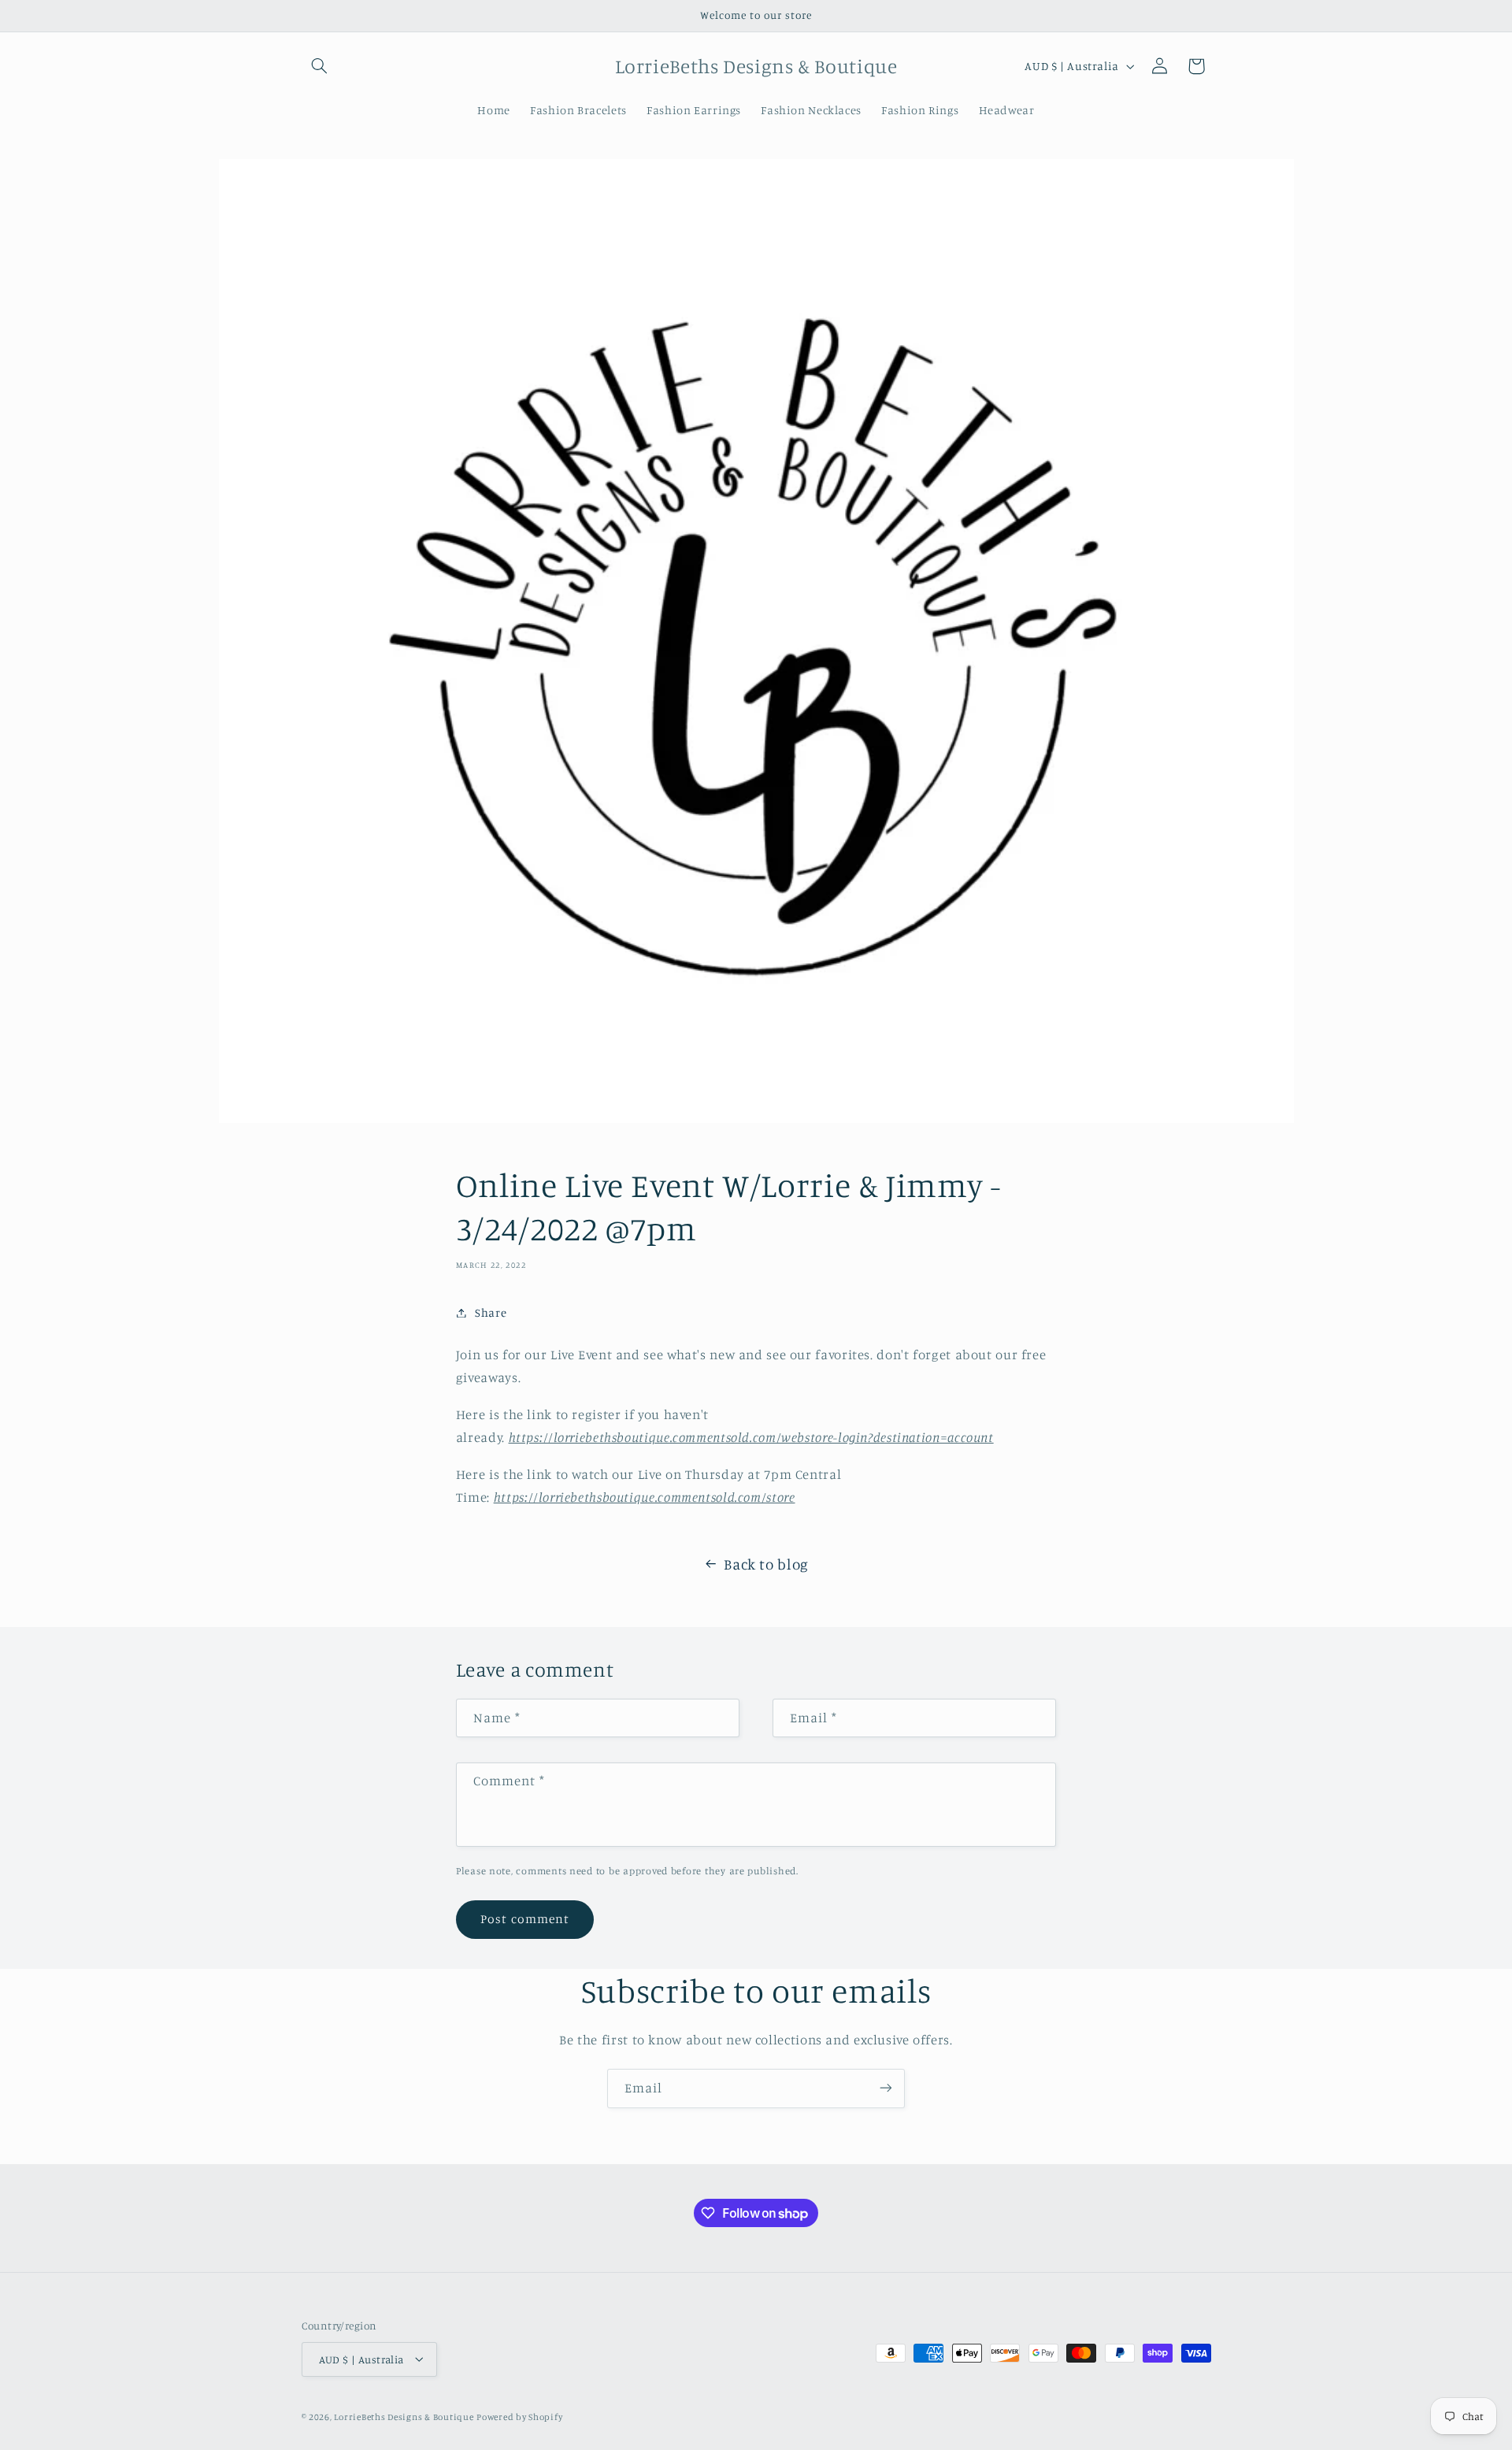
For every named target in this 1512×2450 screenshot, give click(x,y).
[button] (320, 66)
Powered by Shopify (519, 2416)
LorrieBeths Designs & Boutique (404, 2416)
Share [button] (491, 1312)
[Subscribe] (886, 2088)
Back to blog (766, 1564)
